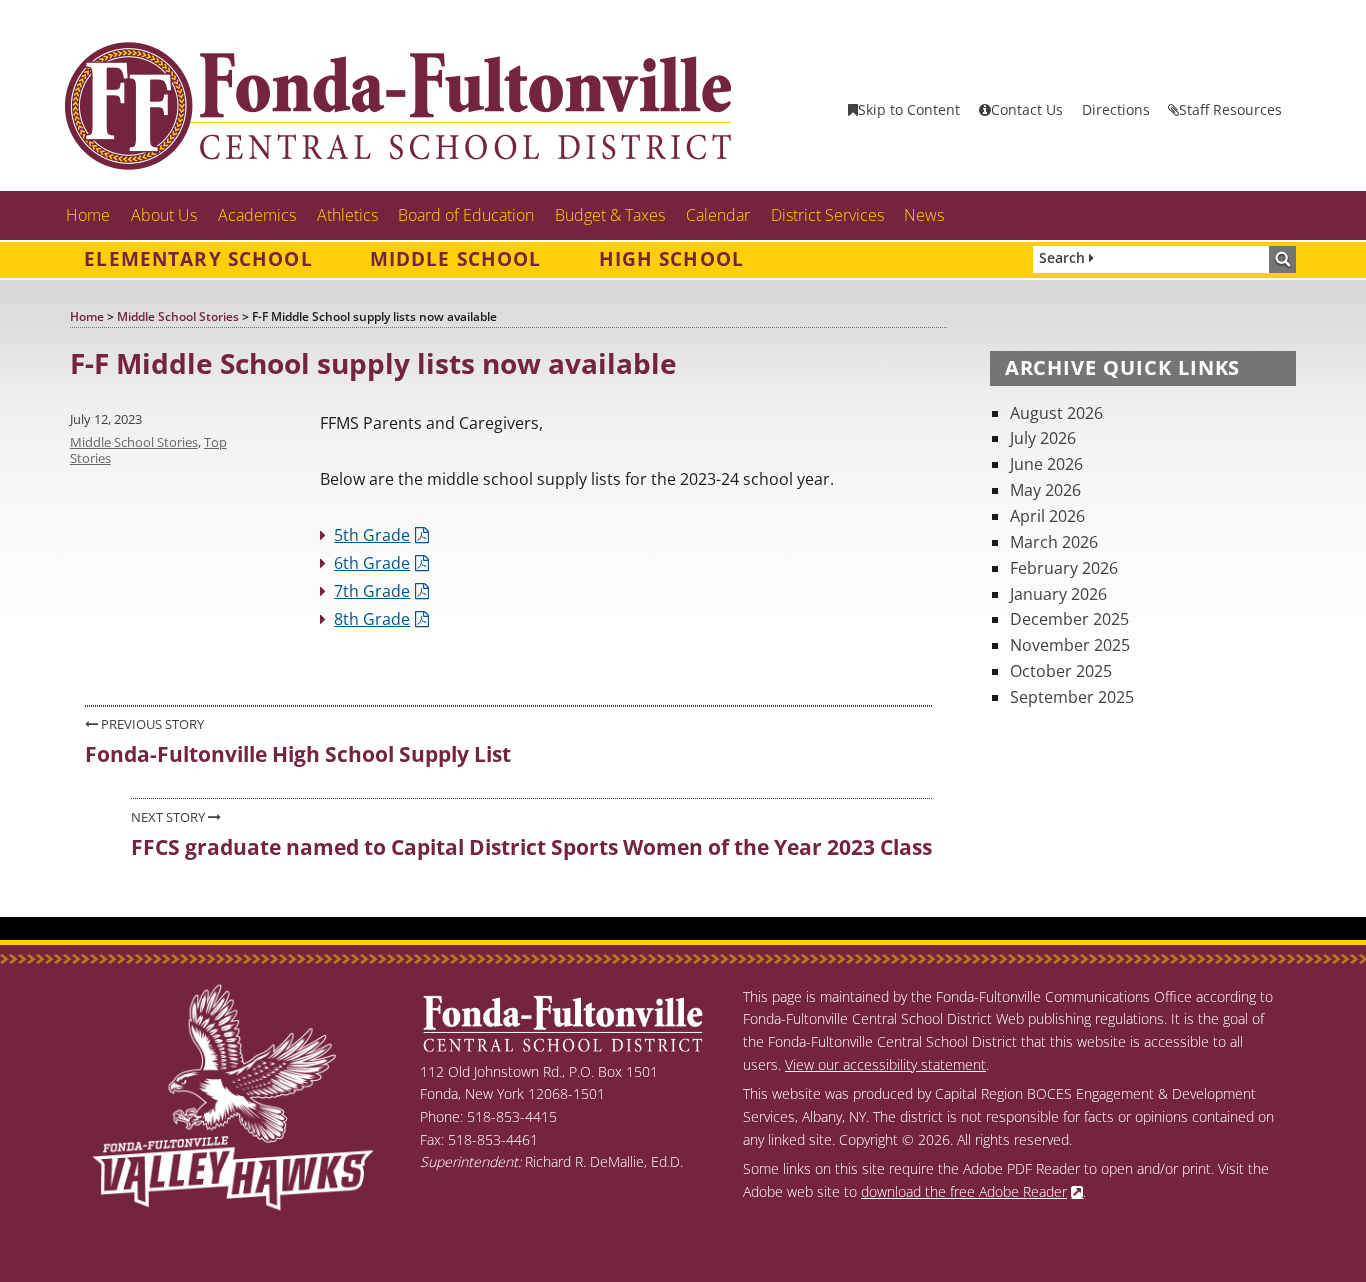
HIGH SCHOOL (672, 259)
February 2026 (1064, 568)
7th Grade (372, 591)
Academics (257, 215)
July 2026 (1043, 438)
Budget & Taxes (610, 215)
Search (1064, 257)
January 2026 (1058, 594)
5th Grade (372, 535)
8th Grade (372, 619)
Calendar (718, 215)
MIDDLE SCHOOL (456, 259)
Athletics (347, 215)
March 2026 (1054, 542)
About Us (164, 215)
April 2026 (1047, 516)
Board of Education (466, 215)
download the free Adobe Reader (964, 1191)
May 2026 (1045, 490)
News (924, 215)
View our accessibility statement (885, 1064)
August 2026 (1056, 413)
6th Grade (372, 563)
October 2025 (1061, 671)
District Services (827, 215)
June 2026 (1046, 464)
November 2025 (1070, 645)
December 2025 (1069, 619)
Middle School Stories (134, 442)
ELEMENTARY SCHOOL (198, 259)
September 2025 (1072, 697)
